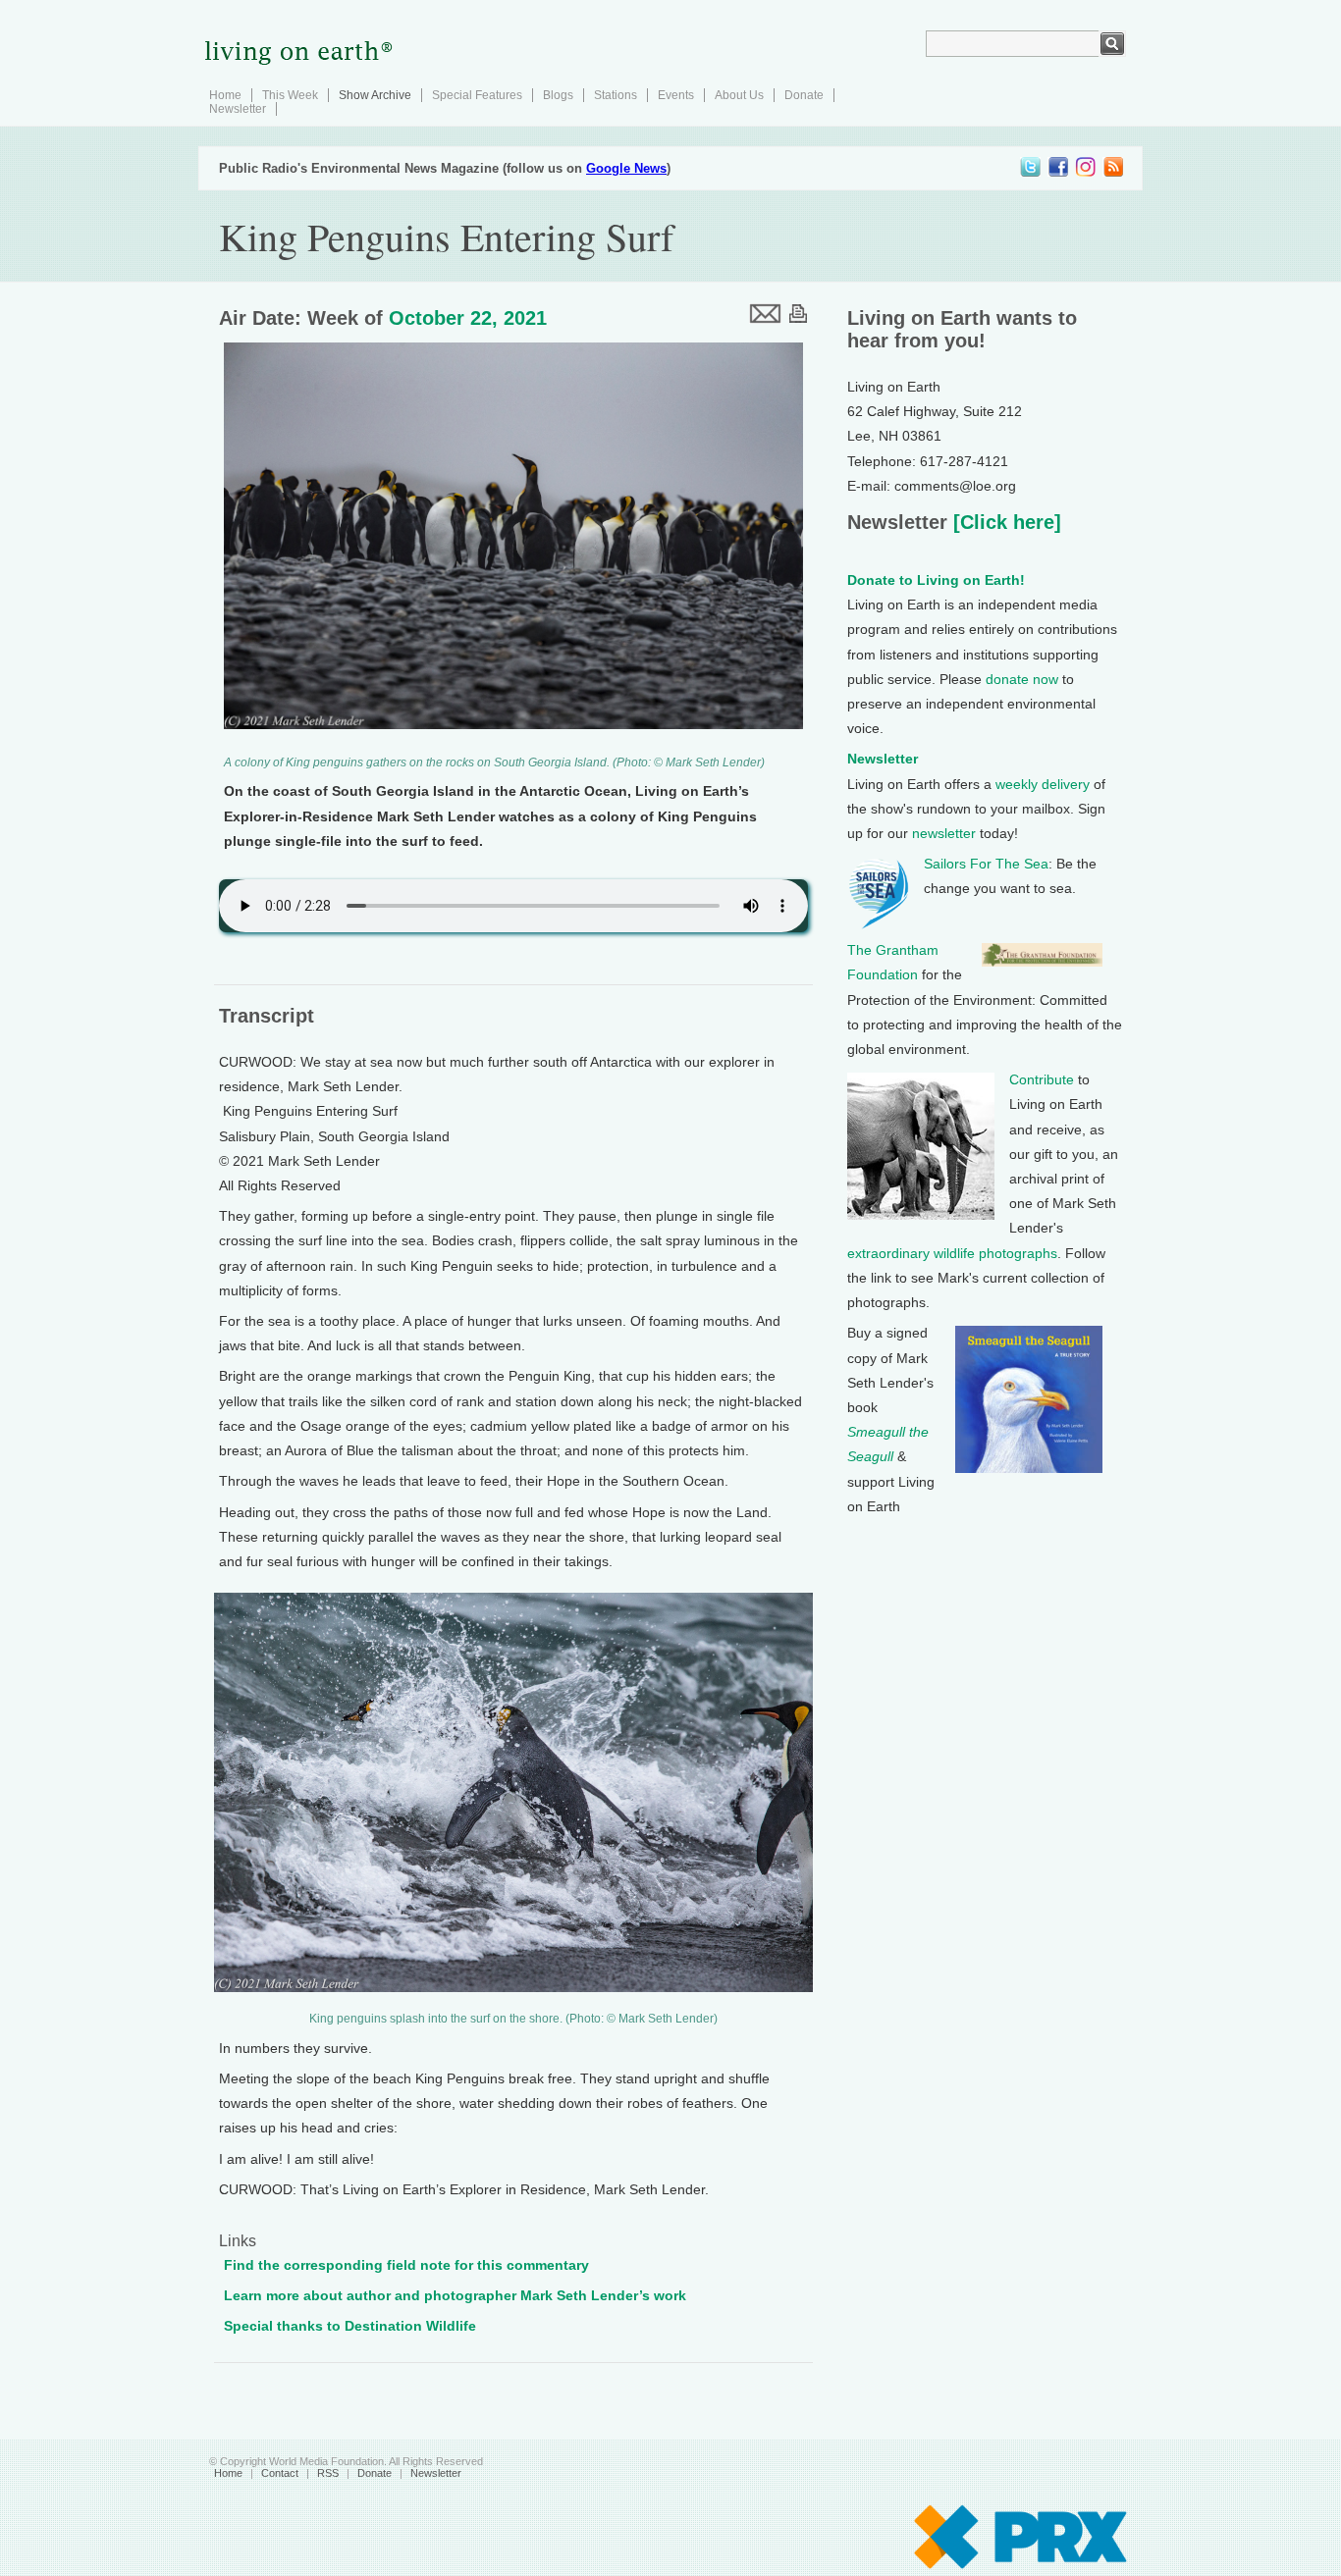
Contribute (1042, 1079)
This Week (290, 95)
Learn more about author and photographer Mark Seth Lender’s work (455, 2295)
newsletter (944, 833)
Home (225, 95)
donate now (1022, 679)
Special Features (477, 95)
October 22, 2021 (468, 318)
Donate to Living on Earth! (936, 580)
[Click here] (1004, 522)
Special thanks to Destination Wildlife (350, 2326)
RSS (328, 2473)
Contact (280, 2473)
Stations (616, 95)
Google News (626, 168)
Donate (804, 95)
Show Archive (375, 95)
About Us (739, 95)
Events (676, 95)
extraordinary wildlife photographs (952, 1253)
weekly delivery (1043, 784)
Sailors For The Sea (986, 864)
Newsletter (238, 109)
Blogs (558, 95)
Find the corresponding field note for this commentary (406, 2265)
